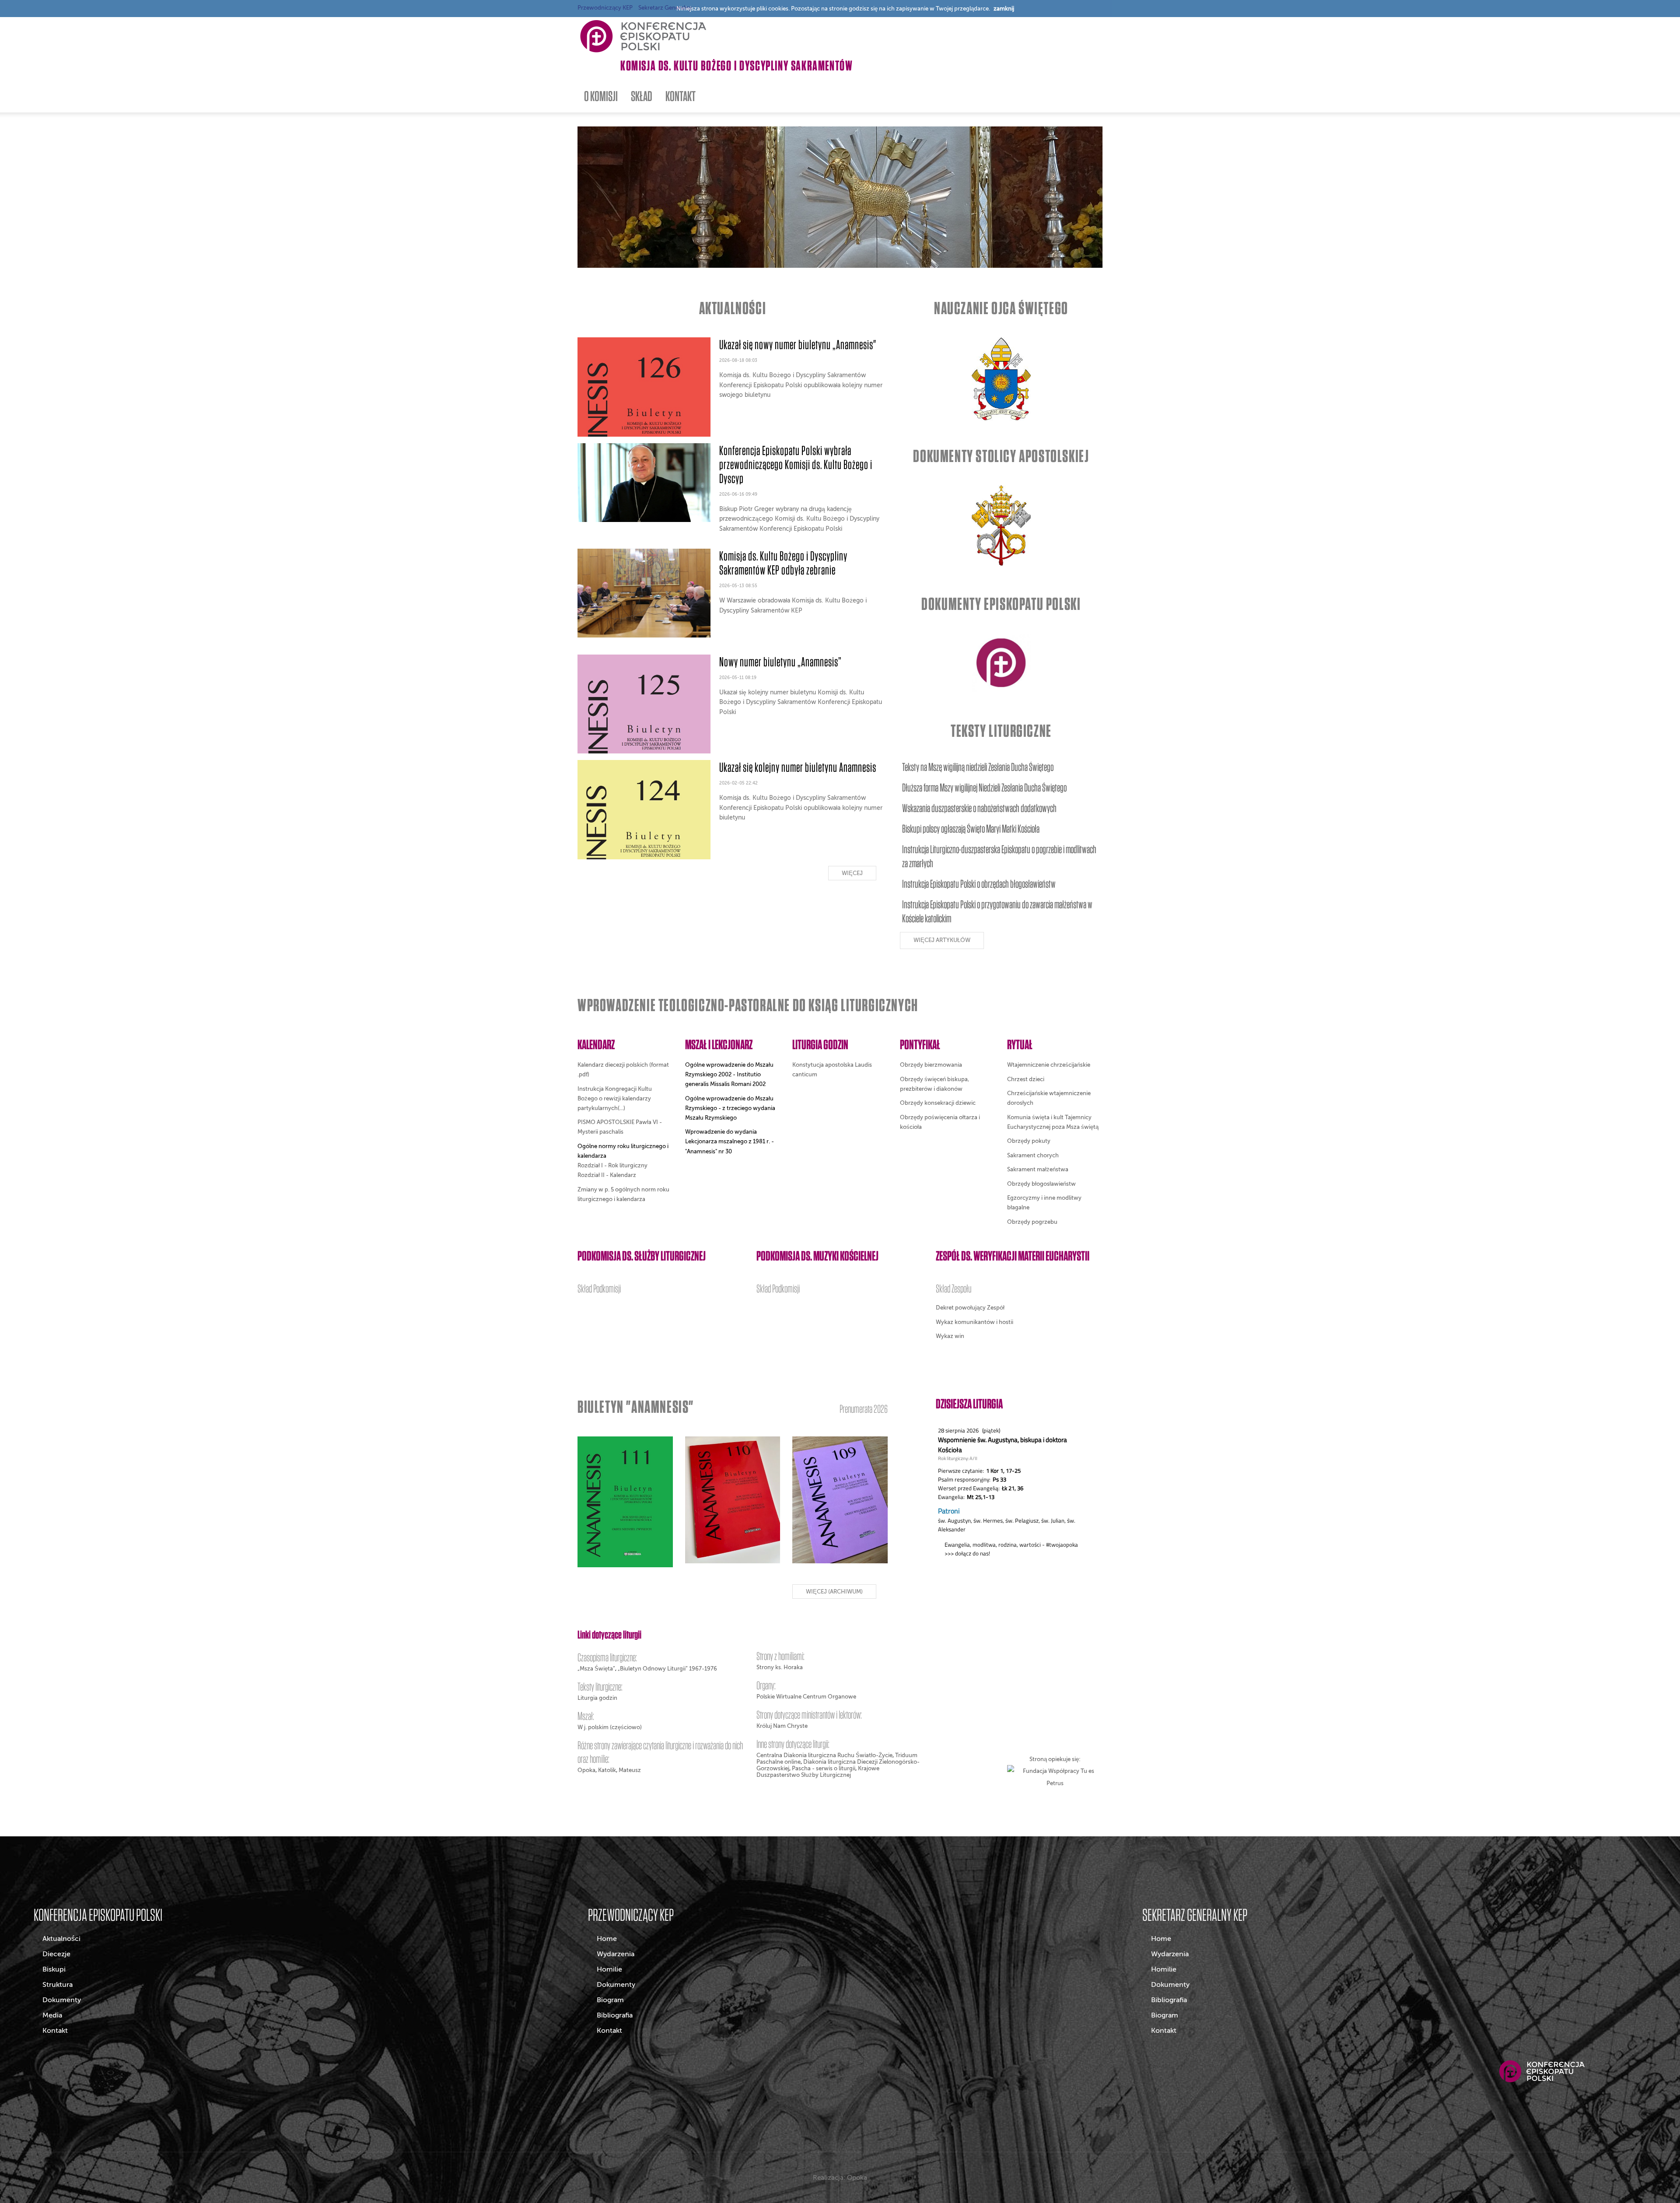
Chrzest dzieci (1026, 1079)
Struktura (58, 1985)
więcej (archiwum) (834, 1592)
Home (607, 1939)
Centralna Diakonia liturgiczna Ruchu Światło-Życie (824, 1755)
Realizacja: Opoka (840, 2178)
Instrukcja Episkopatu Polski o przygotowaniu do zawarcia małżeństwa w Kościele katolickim (997, 911)
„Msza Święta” (596, 1669)
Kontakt (55, 2031)
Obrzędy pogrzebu (1032, 1222)
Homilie (609, 1969)
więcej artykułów (942, 940)
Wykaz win (950, 1336)
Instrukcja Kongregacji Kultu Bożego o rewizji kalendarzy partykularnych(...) (615, 1098)
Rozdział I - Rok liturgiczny (612, 1165)
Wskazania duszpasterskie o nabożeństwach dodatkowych (979, 808)
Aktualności (61, 1939)
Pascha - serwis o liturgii (824, 1768)
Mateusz (630, 1770)
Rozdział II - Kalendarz (607, 1175)
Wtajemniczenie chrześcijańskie (1049, 1065)
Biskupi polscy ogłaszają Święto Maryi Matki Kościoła (971, 828)
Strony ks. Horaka (780, 1667)
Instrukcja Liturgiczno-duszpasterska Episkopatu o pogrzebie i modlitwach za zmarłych (999, 856)
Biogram (610, 2000)
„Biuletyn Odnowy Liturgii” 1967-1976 (667, 1669)
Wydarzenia (616, 1954)
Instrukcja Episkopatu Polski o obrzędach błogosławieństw (979, 884)
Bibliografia (615, 2015)
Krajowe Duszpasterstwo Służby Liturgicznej (818, 1772)
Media (52, 2015)
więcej (852, 873)
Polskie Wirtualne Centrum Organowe (806, 1697)
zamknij (1004, 9)
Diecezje (56, 1954)
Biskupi (54, 1969)
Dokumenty (62, 2000)
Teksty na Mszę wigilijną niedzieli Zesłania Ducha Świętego (978, 767)
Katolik (607, 1770)
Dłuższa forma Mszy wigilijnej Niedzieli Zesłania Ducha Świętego (984, 787)
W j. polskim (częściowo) (610, 1727)
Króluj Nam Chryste (782, 1726)
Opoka (586, 1770)
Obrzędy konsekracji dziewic (938, 1103)
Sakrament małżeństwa (1038, 1169)
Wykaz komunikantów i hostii (975, 1322)
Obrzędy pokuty (1029, 1141)
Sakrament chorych (1033, 1155)
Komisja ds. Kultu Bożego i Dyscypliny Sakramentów (737, 65)
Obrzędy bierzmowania (931, 1065)
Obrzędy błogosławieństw (1041, 1184)
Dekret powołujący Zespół (970, 1308)
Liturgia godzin (597, 1698)
